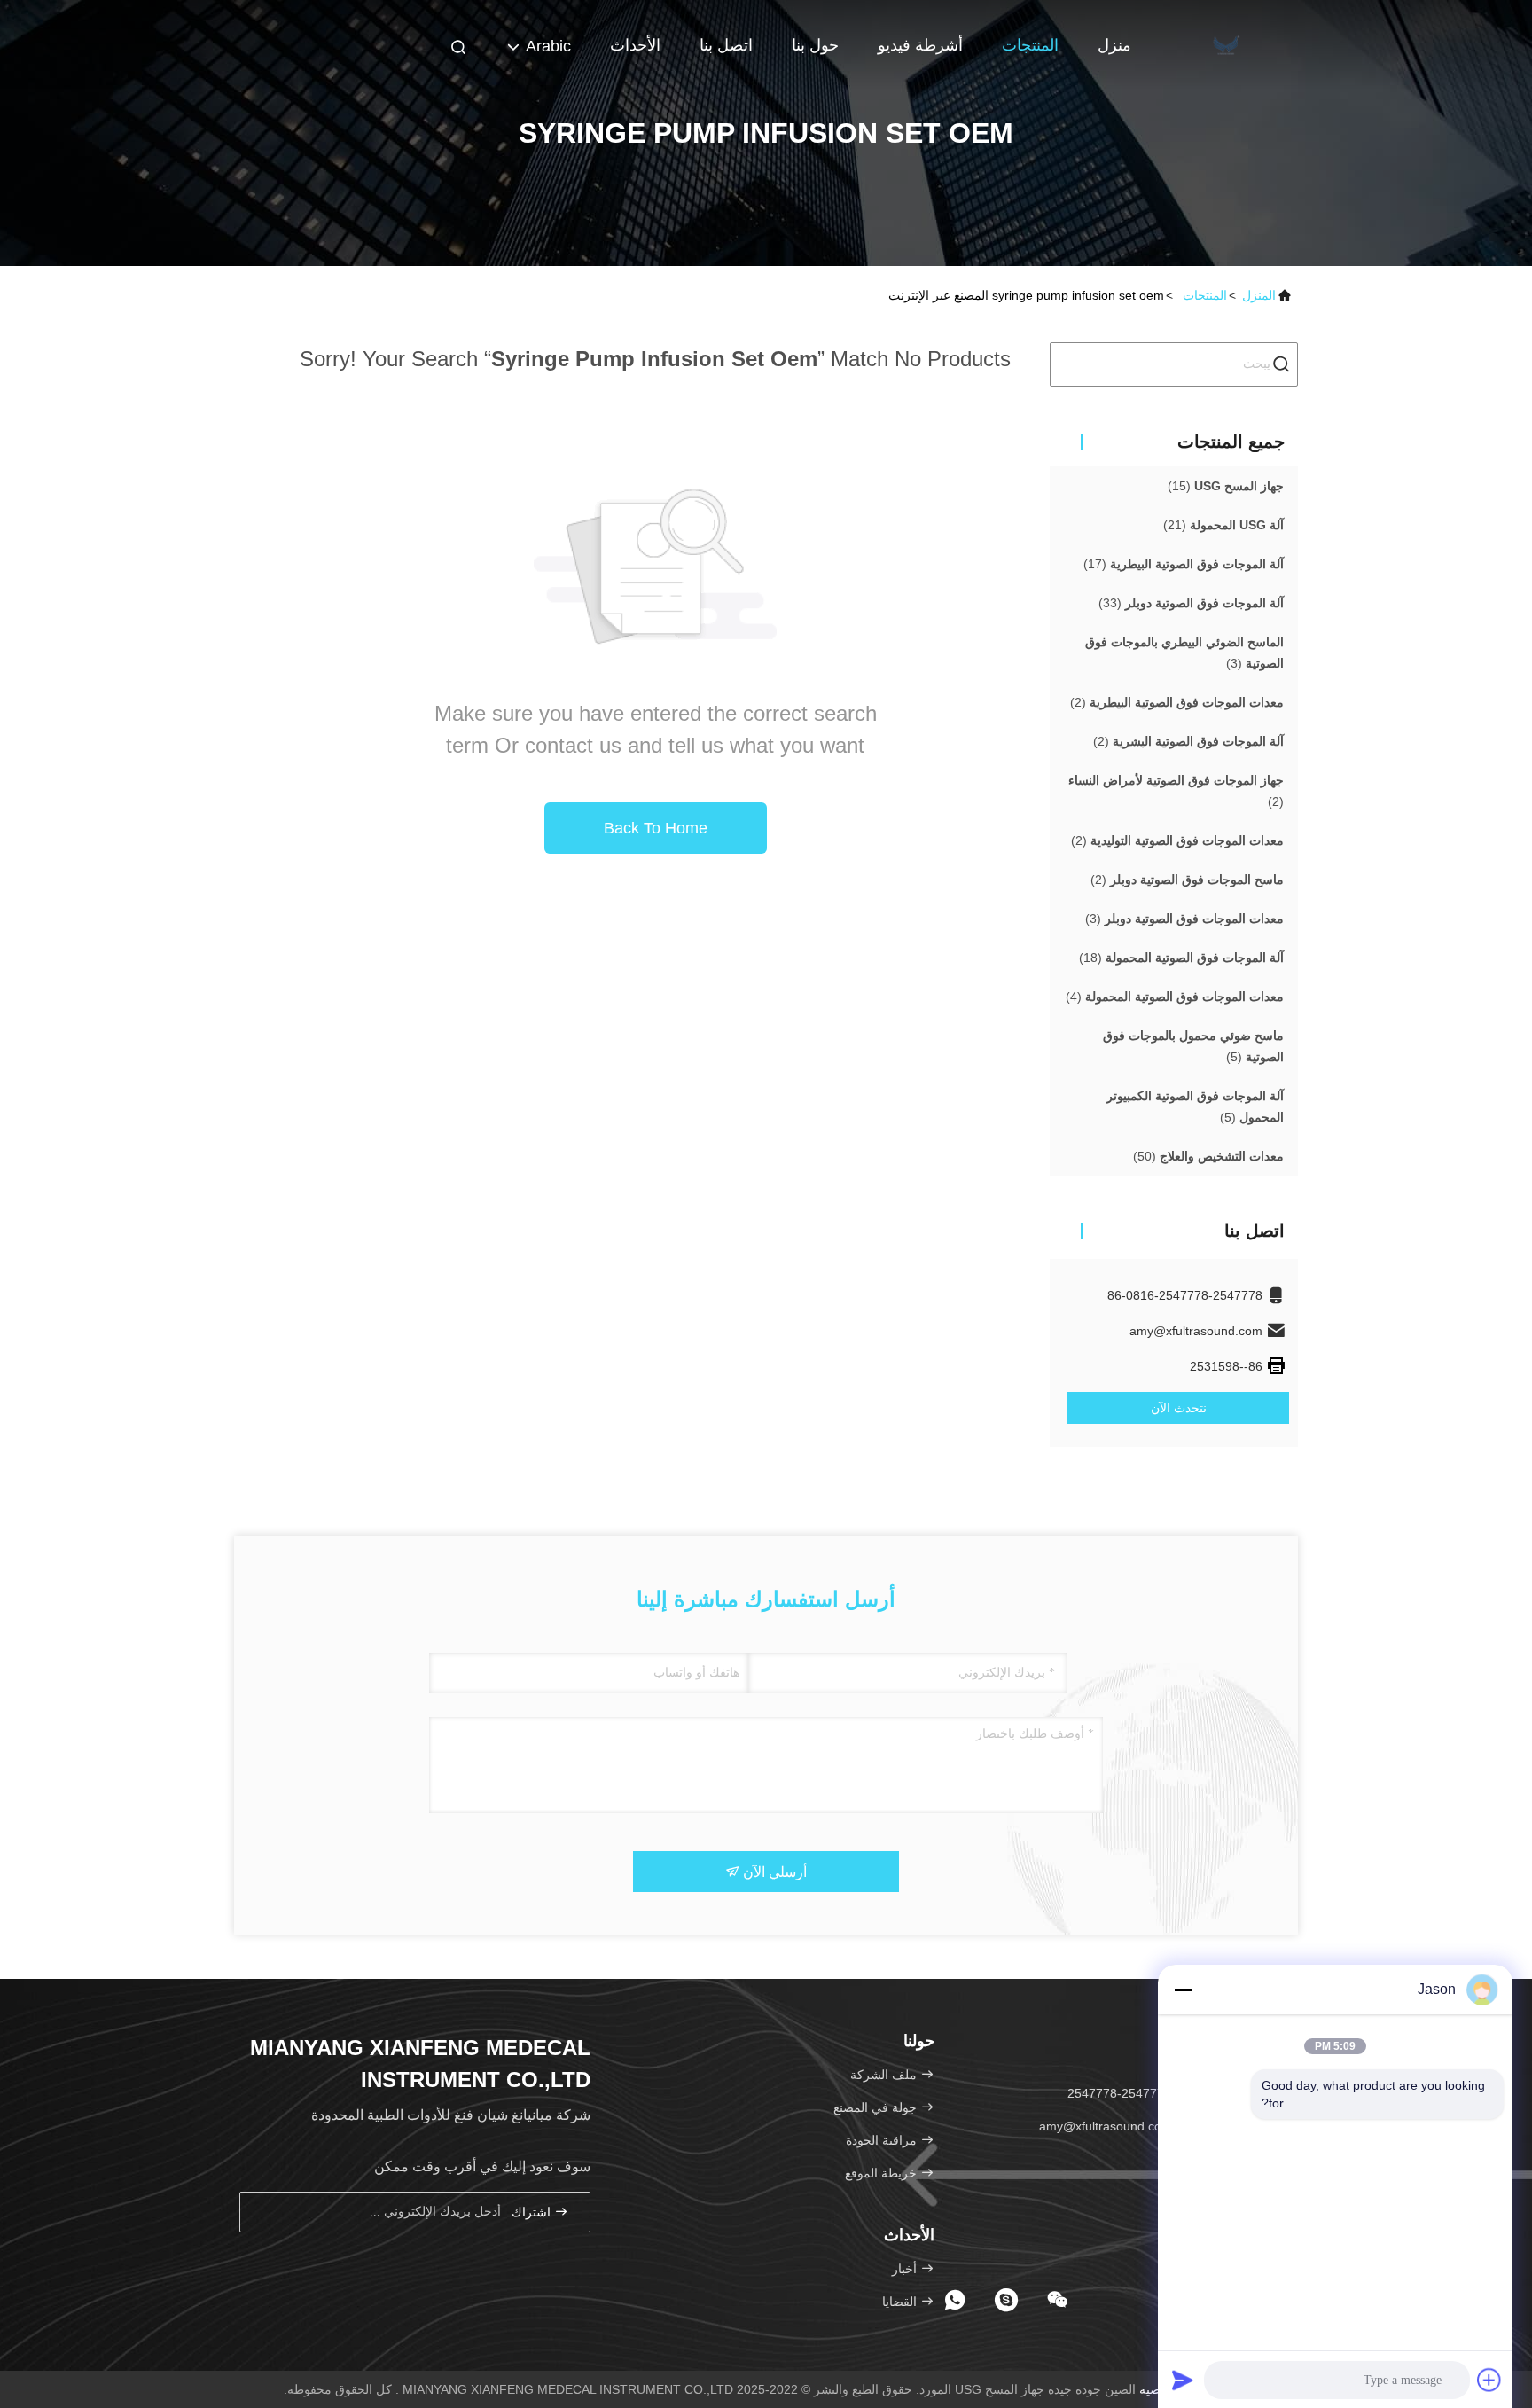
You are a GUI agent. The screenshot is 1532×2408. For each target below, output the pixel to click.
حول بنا (815, 45)
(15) (1226, 486)
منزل (1114, 45)
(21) (1223, 525)
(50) (1208, 1156)
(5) (1193, 1046)
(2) (1177, 702)
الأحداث (635, 45)
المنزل (1259, 295)
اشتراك (533, 2213)
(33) (1191, 603)
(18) (1181, 958)
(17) (1184, 564)
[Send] (1183, 2380)
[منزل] (1227, 44)
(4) (1175, 997)
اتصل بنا (726, 45)
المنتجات (1030, 45)
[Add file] (1489, 2380)
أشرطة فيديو (920, 45)
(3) (1184, 653)
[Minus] (1183, 1990)
